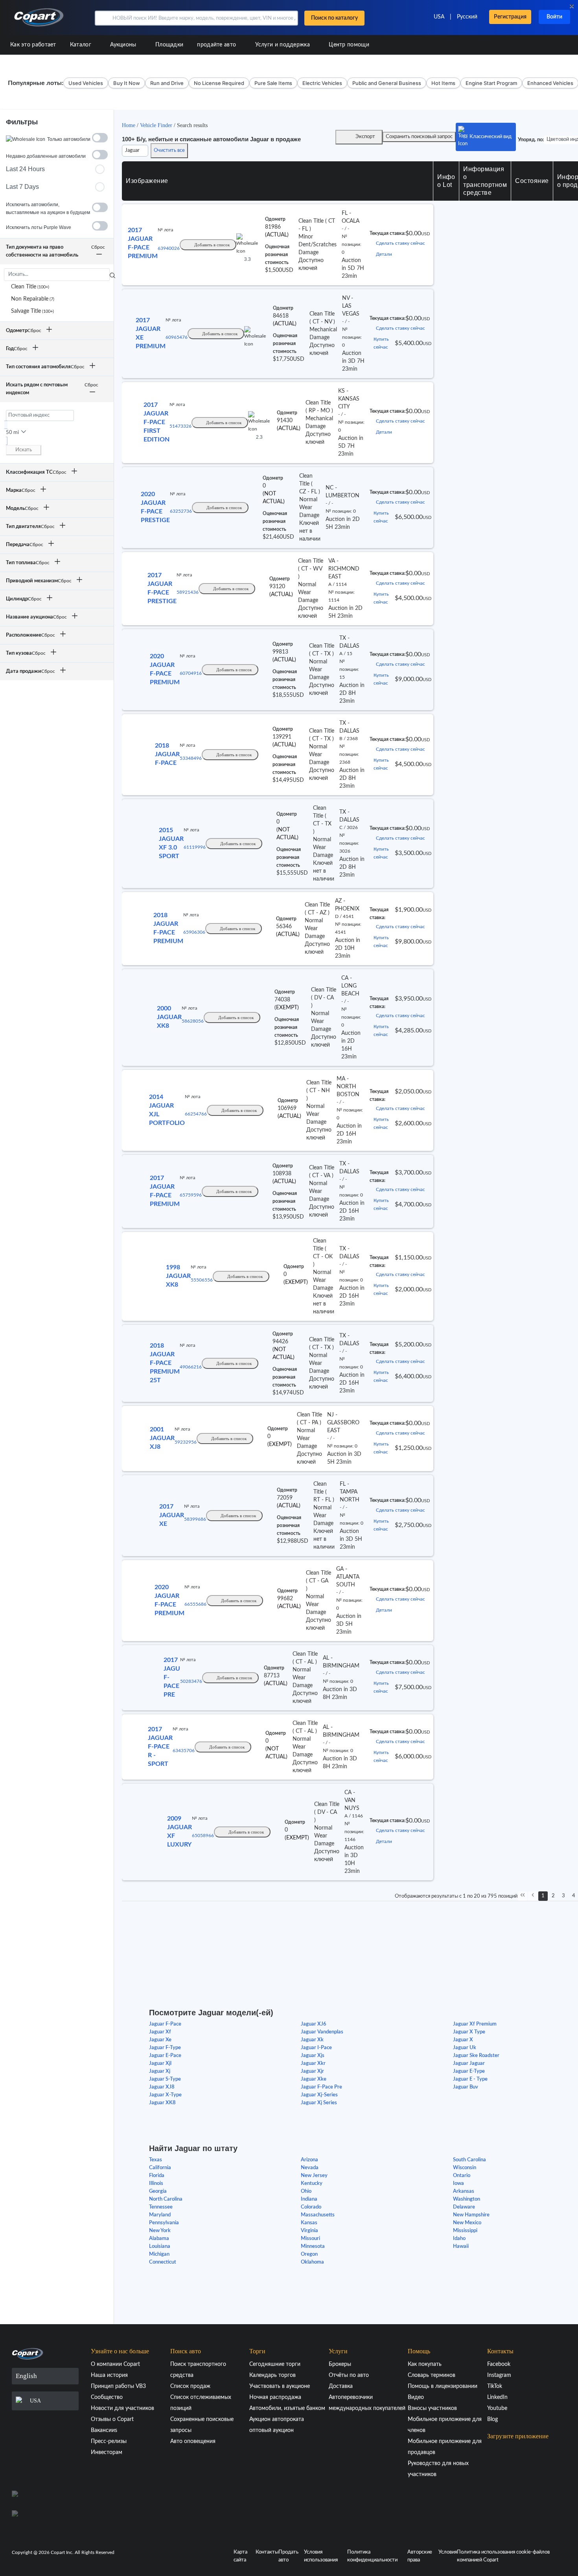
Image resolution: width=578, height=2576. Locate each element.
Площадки (169, 45)
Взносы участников (432, 2408)
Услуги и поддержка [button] (283, 45)
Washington (467, 2199)
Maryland (160, 2215)
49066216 (191, 1367)
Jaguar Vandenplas (322, 2032)
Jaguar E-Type (469, 2071)
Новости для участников (122, 2408)
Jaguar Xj (160, 2071)
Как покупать (425, 2364)
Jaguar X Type (469, 2032)
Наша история (109, 2375)
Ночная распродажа (275, 2397)
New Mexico (467, 2223)
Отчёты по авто (349, 2375)
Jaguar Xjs (313, 2056)
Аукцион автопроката (277, 2419)
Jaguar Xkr (313, 2064)
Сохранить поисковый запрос (419, 137)
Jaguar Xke (314, 2079)
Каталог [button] (81, 45)
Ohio (306, 2191)
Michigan (159, 2254)
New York (160, 2231)
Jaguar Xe (160, 2040)
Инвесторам (107, 2452)
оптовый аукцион (272, 2430)
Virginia (309, 2231)
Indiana (309, 2199)
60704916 (191, 673)
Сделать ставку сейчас (400, 243)
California (160, 2168)
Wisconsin (465, 2168)
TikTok (495, 2386)
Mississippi (465, 2231)
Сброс (98, 247)
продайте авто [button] (217, 45)
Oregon (309, 2254)
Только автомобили (69, 139)
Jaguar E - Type (470, 2079)
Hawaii (461, 2246)
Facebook (499, 2364)
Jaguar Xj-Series (319, 2095)
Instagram (499, 2375)
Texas (156, 2160)
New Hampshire (471, 2215)
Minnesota (313, 2246)
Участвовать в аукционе (280, 2386)
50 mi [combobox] (12, 433)
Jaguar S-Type (165, 2079)
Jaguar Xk (312, 2040)
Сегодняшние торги (275, 2364)
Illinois (156, 2184)
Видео (416, 2397)
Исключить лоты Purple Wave (39, 227)
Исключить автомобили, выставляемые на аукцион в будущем (48, 209)
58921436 (188, 592)
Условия (448, 2552)
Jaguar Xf (160, 2032)
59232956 (186, 1442)
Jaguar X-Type (165, 2095)
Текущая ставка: (387, 233)
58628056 (193, 1021)
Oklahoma (312, 2262)
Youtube (497, 2408)
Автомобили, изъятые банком (287, 2408)
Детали (384, 254)
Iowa (458, 2184)
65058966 (203, 1836)
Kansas (309, 2223)
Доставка (341, 2386)
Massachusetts (318, 2215)
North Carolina (166, 2199)
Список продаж (190, 2386)
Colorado (311, 2207)
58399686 (195, 1519)
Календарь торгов (272, 2375)
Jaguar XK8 (162, 2103)
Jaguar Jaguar (469, 2064)
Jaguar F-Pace (165, 2024)
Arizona (309, 2160)
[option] (57, 287)
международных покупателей (367, 2408)
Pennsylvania (164, 2223)
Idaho (459, 2239)
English (26, 2376)
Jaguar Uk (465, 2048)
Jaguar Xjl (160, 2064)
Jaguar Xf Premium (475, 2024)
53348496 (191, 758)
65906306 (194, 932)
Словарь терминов (432, 2375)
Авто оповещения (193, 2441)
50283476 (191, 1681)
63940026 (169, 248)
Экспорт (365, 137)
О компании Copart (115, 2364)
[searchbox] (57, 275)
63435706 (184, 1751)
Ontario (462, 2176)
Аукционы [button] (124, 45)
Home (129, 125)
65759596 (191, 1195)
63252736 (181, 511)
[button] (103, 18)
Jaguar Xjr (312, 2071)
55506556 (202, 1280)
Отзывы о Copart (112, 2419)
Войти (554, 17)
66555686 (195, 1604)
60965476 (177, 337)
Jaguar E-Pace (165, 2056)
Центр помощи (349, 45)
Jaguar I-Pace (316, 2048)
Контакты (267, 2552)
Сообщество (107, 2397)
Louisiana (160, 2246)
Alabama (159, 2239)
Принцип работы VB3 (118, 2386)
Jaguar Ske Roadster (476, 2056)
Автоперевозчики (351, 2397)
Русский (467, 17)
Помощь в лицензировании (443, 2386)
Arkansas (464, 2191)
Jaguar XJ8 (162, 2087)
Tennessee (161, 2207)
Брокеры (340, 2364)
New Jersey (314, 2176)
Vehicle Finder (157, 125)
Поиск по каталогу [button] (334, 18)
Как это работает (33, 45)
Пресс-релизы (109, 2441)
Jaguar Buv (466, 2087)
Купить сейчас (381, 343)
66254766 (196, 1114)
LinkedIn (497, 2397)
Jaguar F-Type (165, 2048)
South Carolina (469, 2160)
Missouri (310, 2239)
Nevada (310, 2168)
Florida (157, 2176)
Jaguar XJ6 (314, 2024)
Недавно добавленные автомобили (46, 156)
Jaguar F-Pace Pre (321, 2087)
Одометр (275, 219)
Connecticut (163, 2262)
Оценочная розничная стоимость (277, 255)
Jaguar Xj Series (319, 2103)
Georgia (158, 2191)
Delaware (464, 2207)
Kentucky (312, 2184)
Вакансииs (104, 2430)
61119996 (195, 847)
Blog (492, 2419)
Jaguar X (463, 2040)
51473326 (180, 426)
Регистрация (510, 17)
